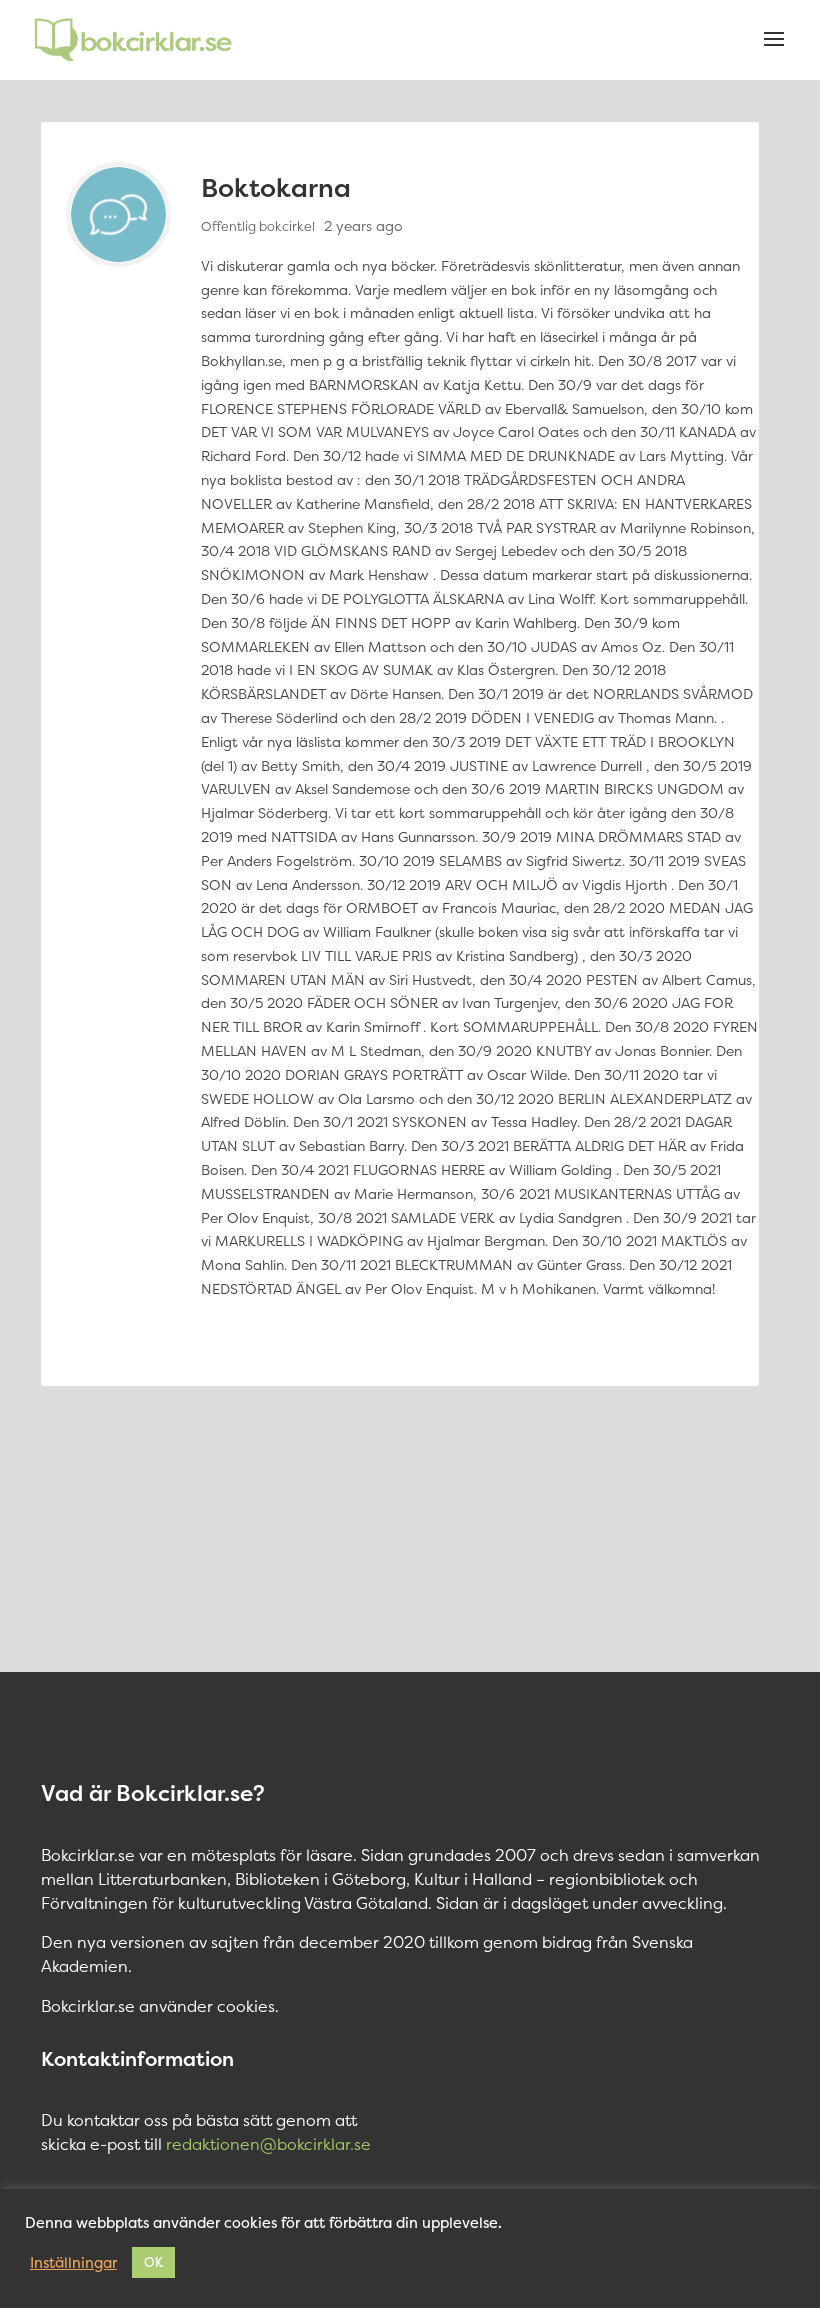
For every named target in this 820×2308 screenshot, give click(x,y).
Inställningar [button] (73, 2263)
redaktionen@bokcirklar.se (268, 2144)
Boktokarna (276, 187)
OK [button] (153, 2262)
